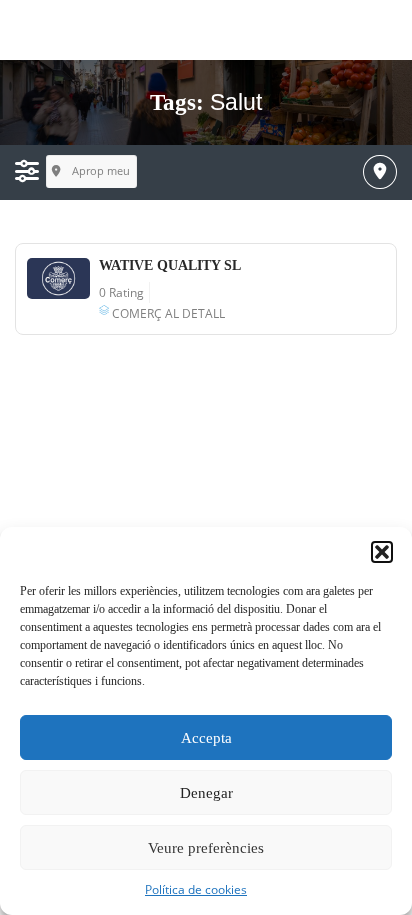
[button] (382, 552)
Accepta (206, 738)
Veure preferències (206, 848)
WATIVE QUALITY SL (170, 265)
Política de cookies (196, 889)
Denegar (206, 793)
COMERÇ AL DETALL (168, 313)
